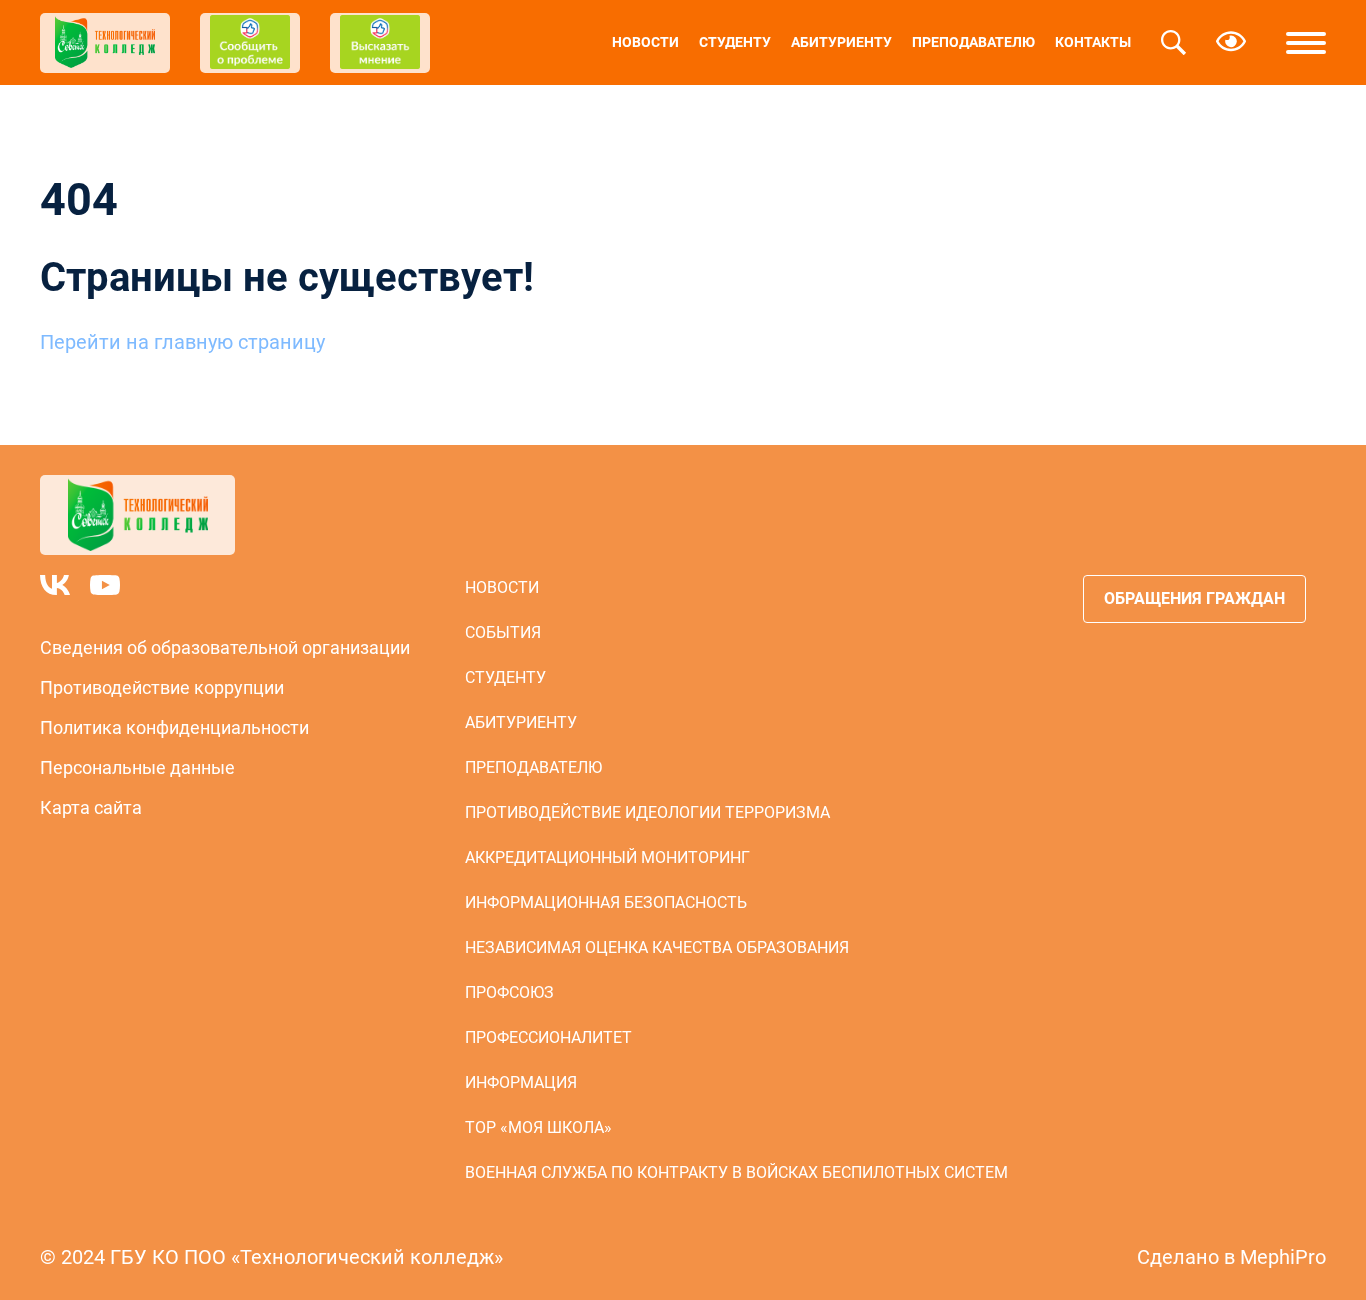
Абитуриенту (841, 42)
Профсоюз (509, 992)
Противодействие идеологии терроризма (647, 812)
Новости (645, 42)
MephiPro (1283, 1257)
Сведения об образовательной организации (225, 647)
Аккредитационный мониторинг (607, 857)
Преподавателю (973, 42)
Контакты (1093, 42)
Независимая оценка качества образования (657, 947)
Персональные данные (137, 767)
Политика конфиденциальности (174, 727)
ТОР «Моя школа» (538, 1127)
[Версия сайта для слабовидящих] (1231, 43)
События (503, 632)
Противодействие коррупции (162, 687)
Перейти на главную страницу (182, 342)
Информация (521, 1082)
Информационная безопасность (606, 902)
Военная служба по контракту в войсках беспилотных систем (736, 1172)
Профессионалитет (548, 1037)
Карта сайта (91, 807)
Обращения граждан (1194, 598)
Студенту (735, 42)
